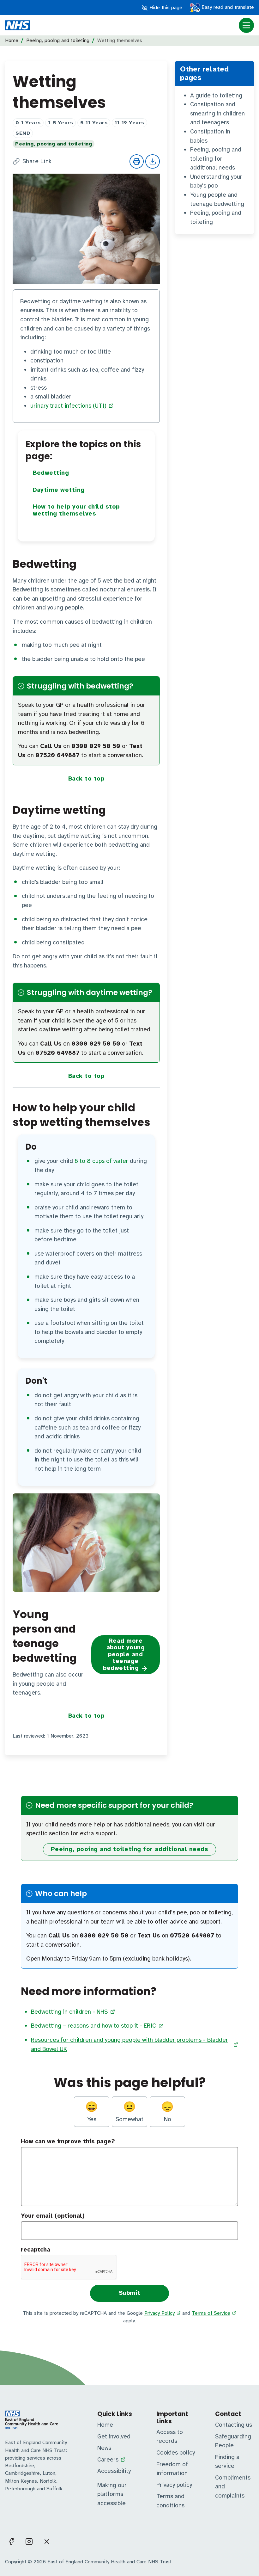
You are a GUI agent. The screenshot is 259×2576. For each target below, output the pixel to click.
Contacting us (234, 2425)
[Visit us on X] (47, 2542)
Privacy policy (174, 2485)
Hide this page (165, 8)
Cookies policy (176, 2453)
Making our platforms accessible (112, 2494)
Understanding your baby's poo (216, 181)
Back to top (86, 779)
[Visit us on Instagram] (29, 2542)
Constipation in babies (210, 136)
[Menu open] (246, 25)
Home (12, 40)
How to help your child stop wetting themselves (76, 510)
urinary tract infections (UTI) (68, 406)
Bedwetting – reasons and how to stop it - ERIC (93, 2026)
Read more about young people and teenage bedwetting (124, 1654)
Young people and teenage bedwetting (217, 199)
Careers (108, 2460)
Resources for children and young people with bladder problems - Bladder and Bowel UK (129, 2045)
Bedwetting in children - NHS (69, 2012)
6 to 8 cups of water (101, 1161)
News (104, 2448)
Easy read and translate (227, 7)
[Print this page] (137, 162)
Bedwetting (51, 473)
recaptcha (36, 2250)
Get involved (114, 2437)
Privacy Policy (160, 2313)
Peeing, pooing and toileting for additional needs (216, 159)
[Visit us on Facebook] (11, 2542)
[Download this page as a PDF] (153, 162)
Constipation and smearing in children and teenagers (217, 113)
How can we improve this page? (68, 2141)
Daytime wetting (59, 490)
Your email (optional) (53, 2216)
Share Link (37, 161)
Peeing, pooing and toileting (58, 40)
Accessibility (114, 2471)
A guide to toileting (216, 96)
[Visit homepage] (18, 25)
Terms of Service (211, 2313)
